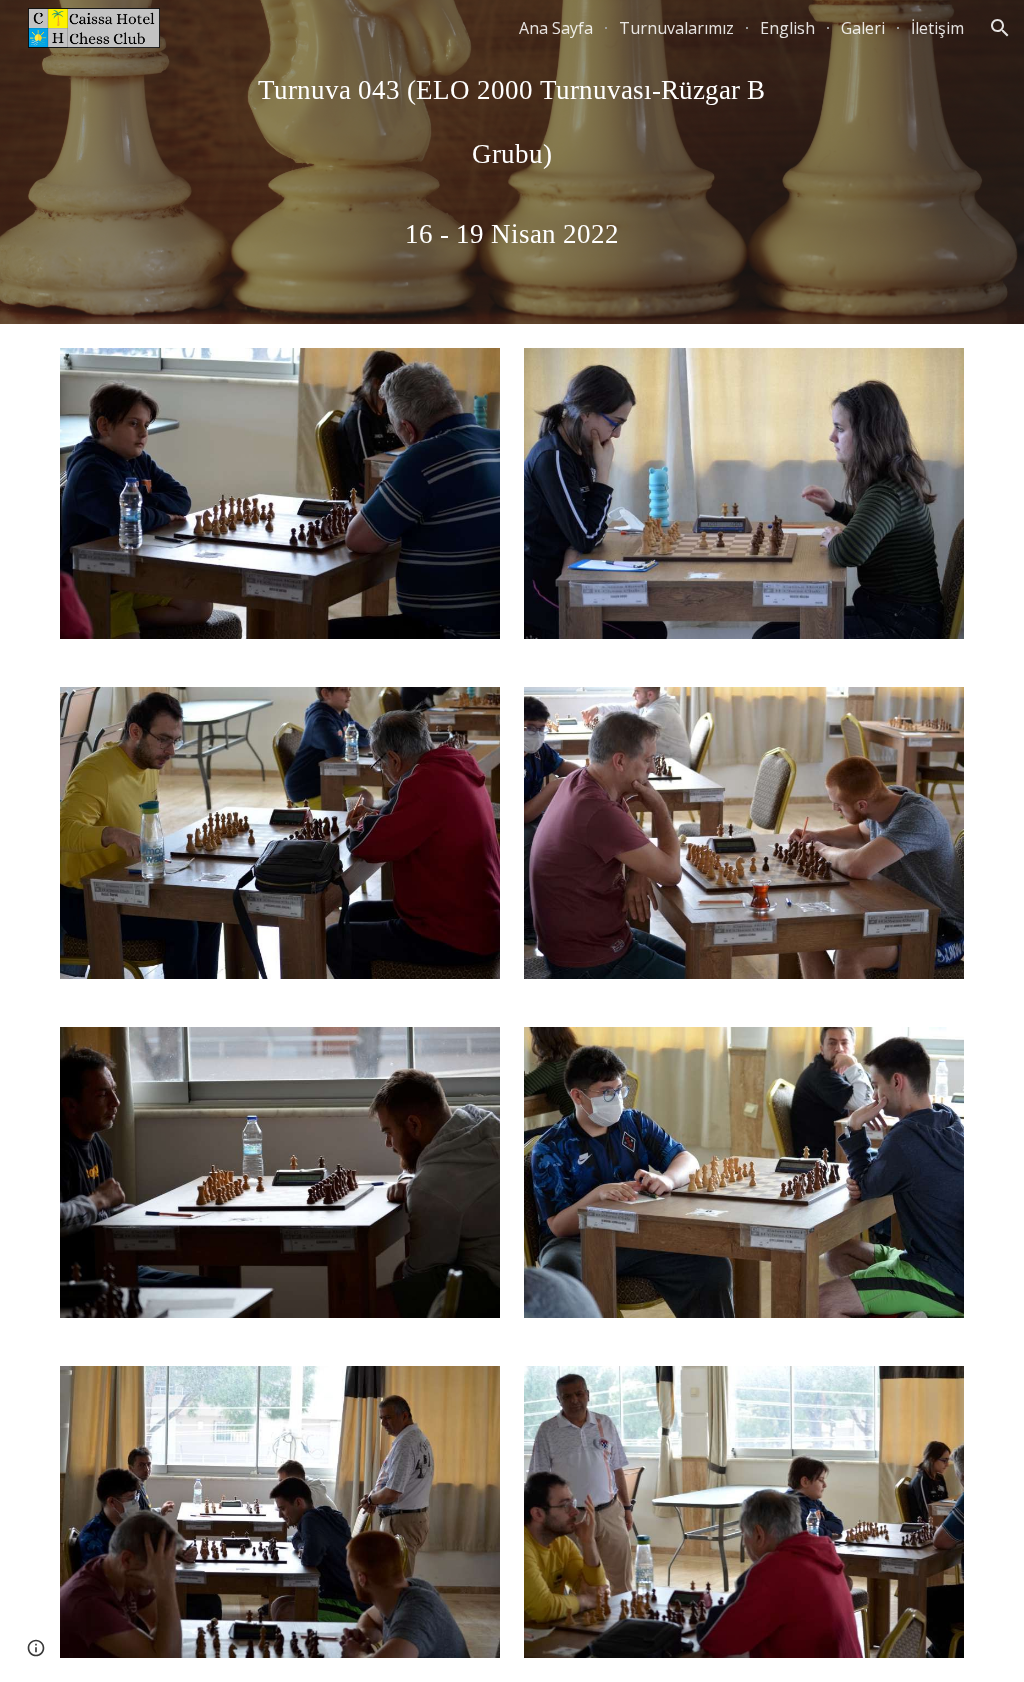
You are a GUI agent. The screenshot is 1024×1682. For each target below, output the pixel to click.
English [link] (787, 28)
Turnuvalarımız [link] (676, 28)
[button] (1000, 28)
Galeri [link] (863, 28)
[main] (511, 162)
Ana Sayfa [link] (556, 28)
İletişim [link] (937, 28)
